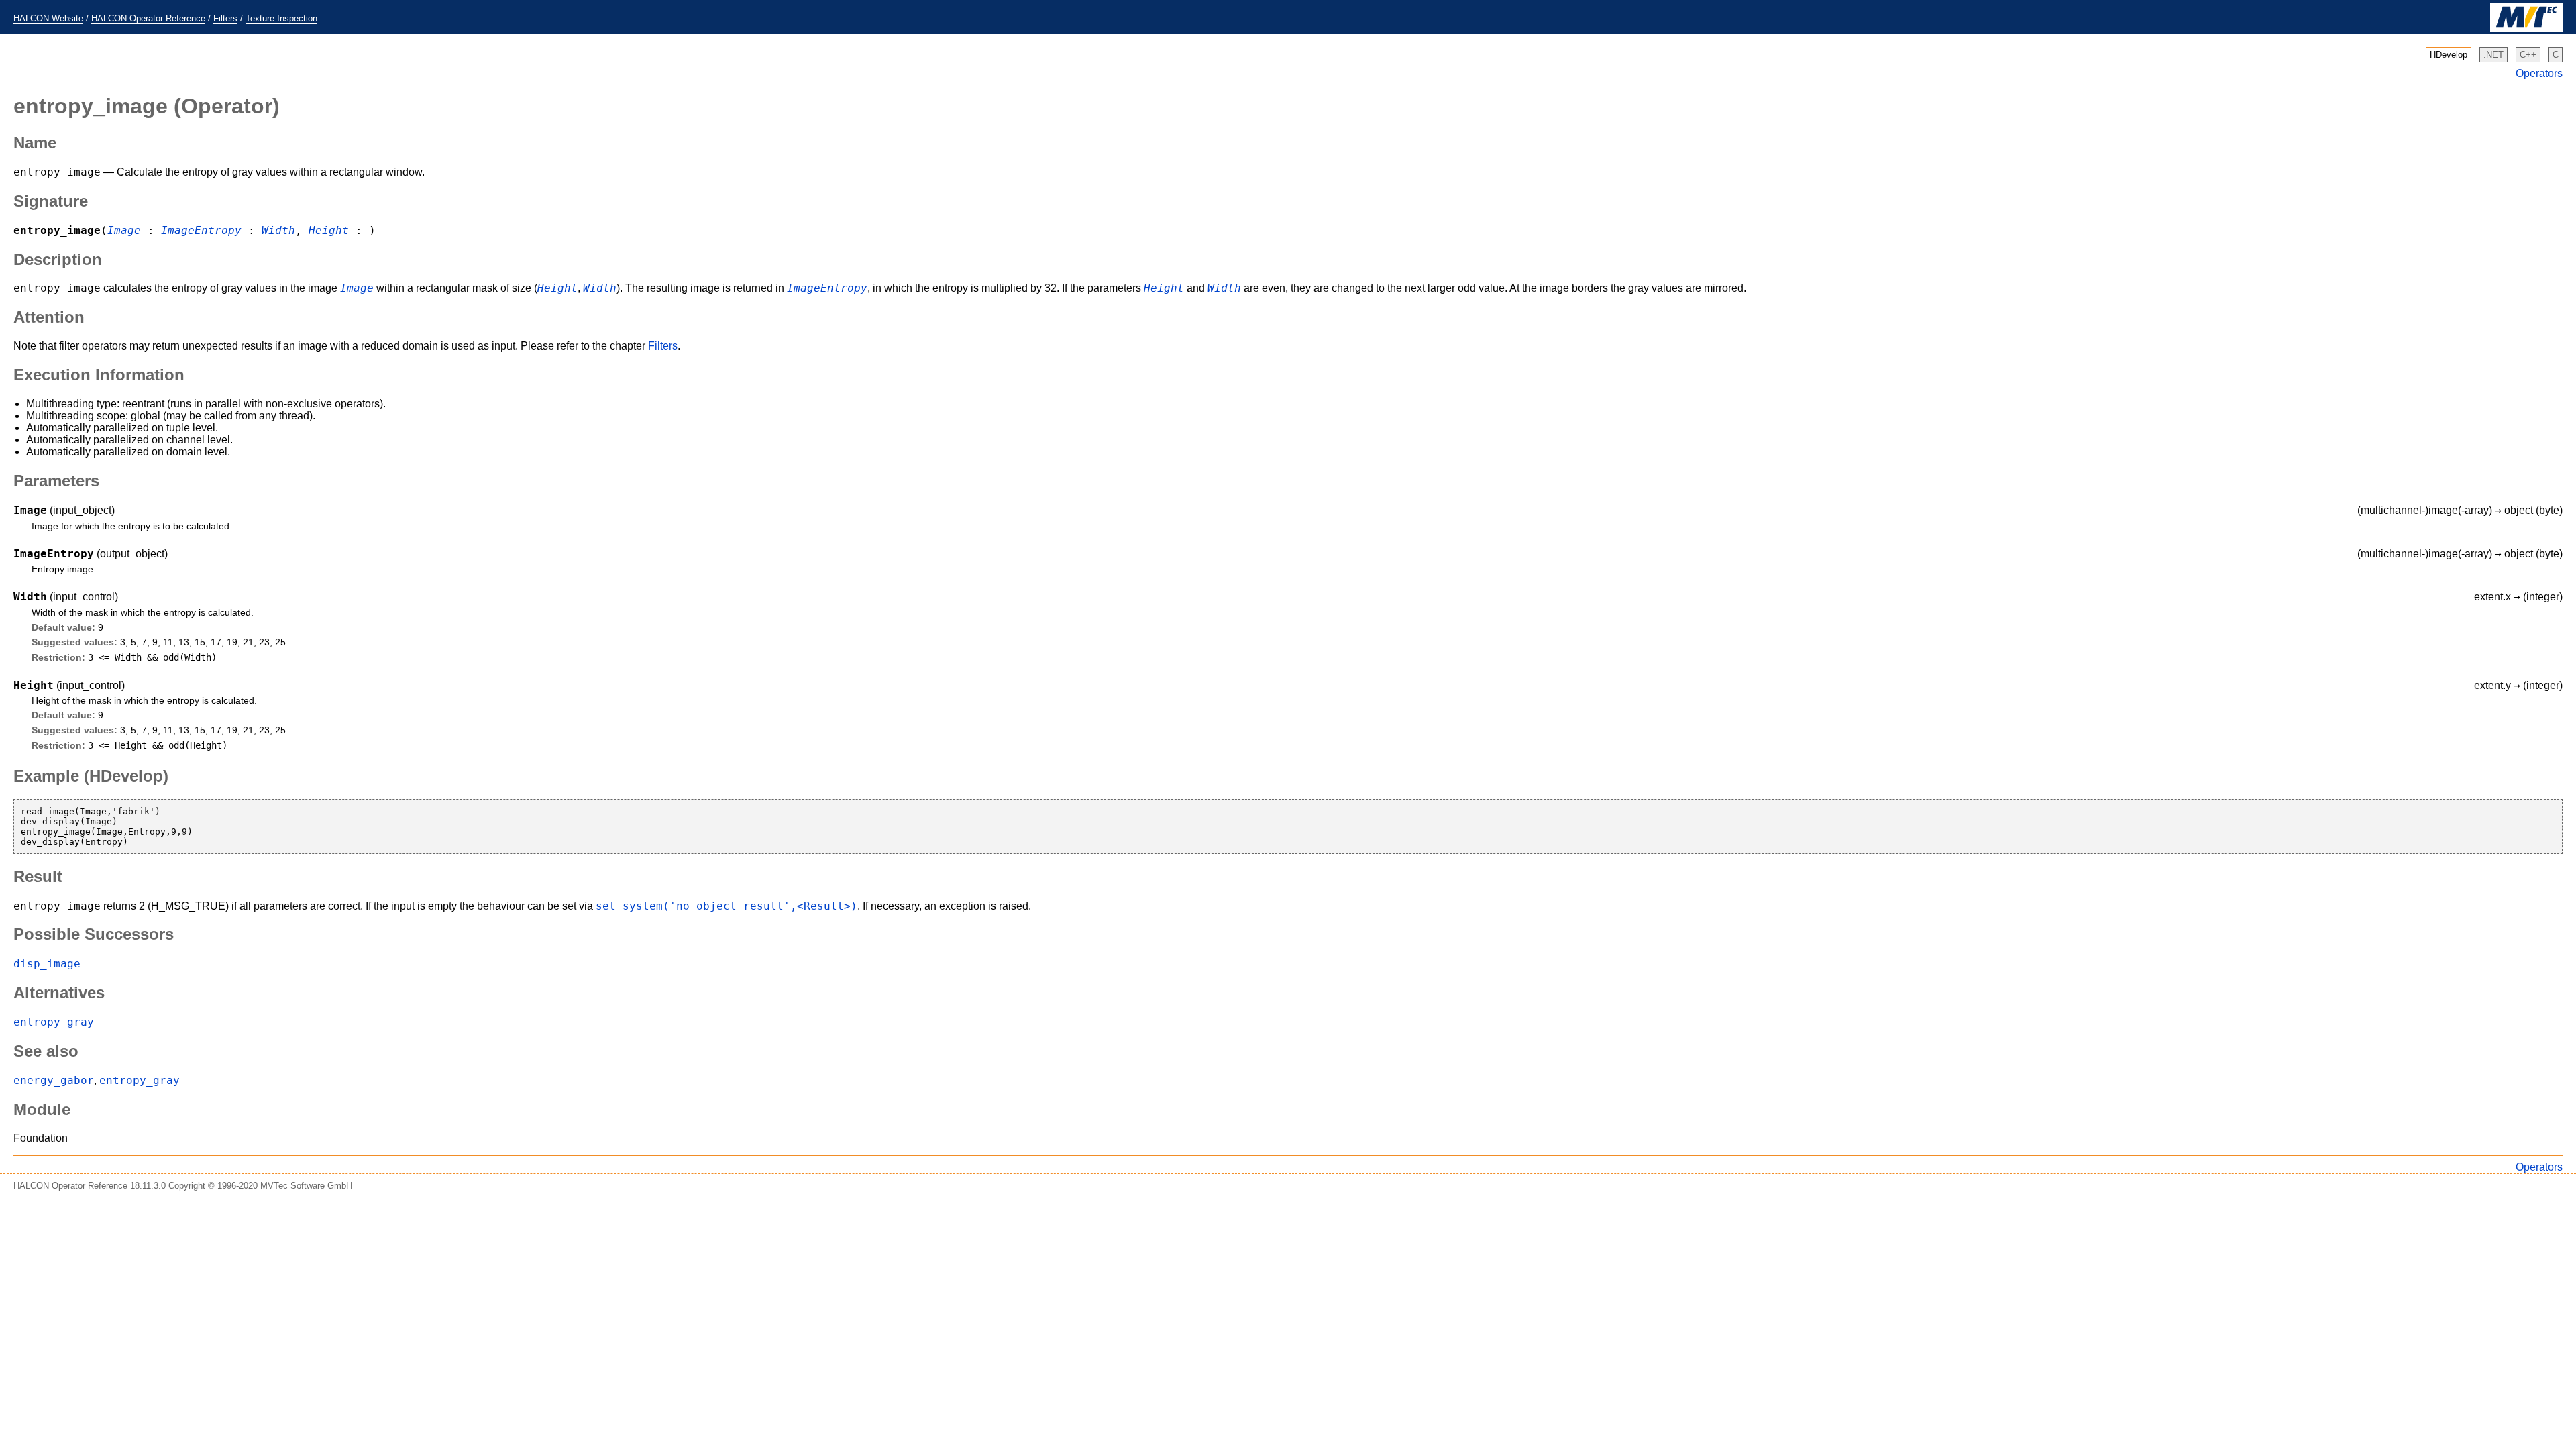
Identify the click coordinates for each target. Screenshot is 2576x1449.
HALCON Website (48, 18)
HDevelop (2449, 55)
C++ (2528, 55)
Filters (225, 18)
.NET (2493, 55)
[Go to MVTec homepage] (2526, 29)
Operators (2539, 73)
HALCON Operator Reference (148, 18)
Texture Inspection (281, 18)
